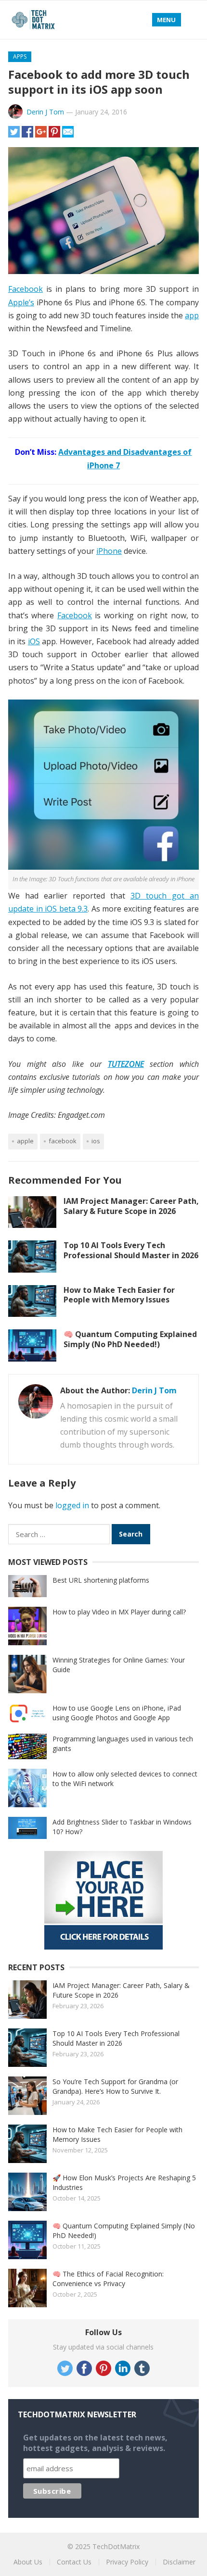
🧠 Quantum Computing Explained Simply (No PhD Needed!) (130, 1339)
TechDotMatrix (116, 2546)
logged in (72, 1505)
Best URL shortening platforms (101, 1580)
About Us (28, 2562)
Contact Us (74, 2562)
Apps (20, 56)
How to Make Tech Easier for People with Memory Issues (119, 1295)
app (192, 315)
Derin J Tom (45, 112)
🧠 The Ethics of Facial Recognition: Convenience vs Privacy (108, 2279)
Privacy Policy (127, 2562)
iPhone (109, 551)
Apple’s (21, 302)
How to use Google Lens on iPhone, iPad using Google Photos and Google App (117, 1713)
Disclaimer (179, 2562)
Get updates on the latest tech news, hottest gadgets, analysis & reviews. (95, 2443)
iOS (34, 641)
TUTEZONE (126, 1064)
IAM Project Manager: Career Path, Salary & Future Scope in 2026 (131, 1206)
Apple (25, 1141)
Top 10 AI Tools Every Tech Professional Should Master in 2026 (131, 1250)
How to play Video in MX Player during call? (119, 1612)
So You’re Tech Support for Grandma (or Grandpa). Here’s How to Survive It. (115, 2086)
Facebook (26, 289)
